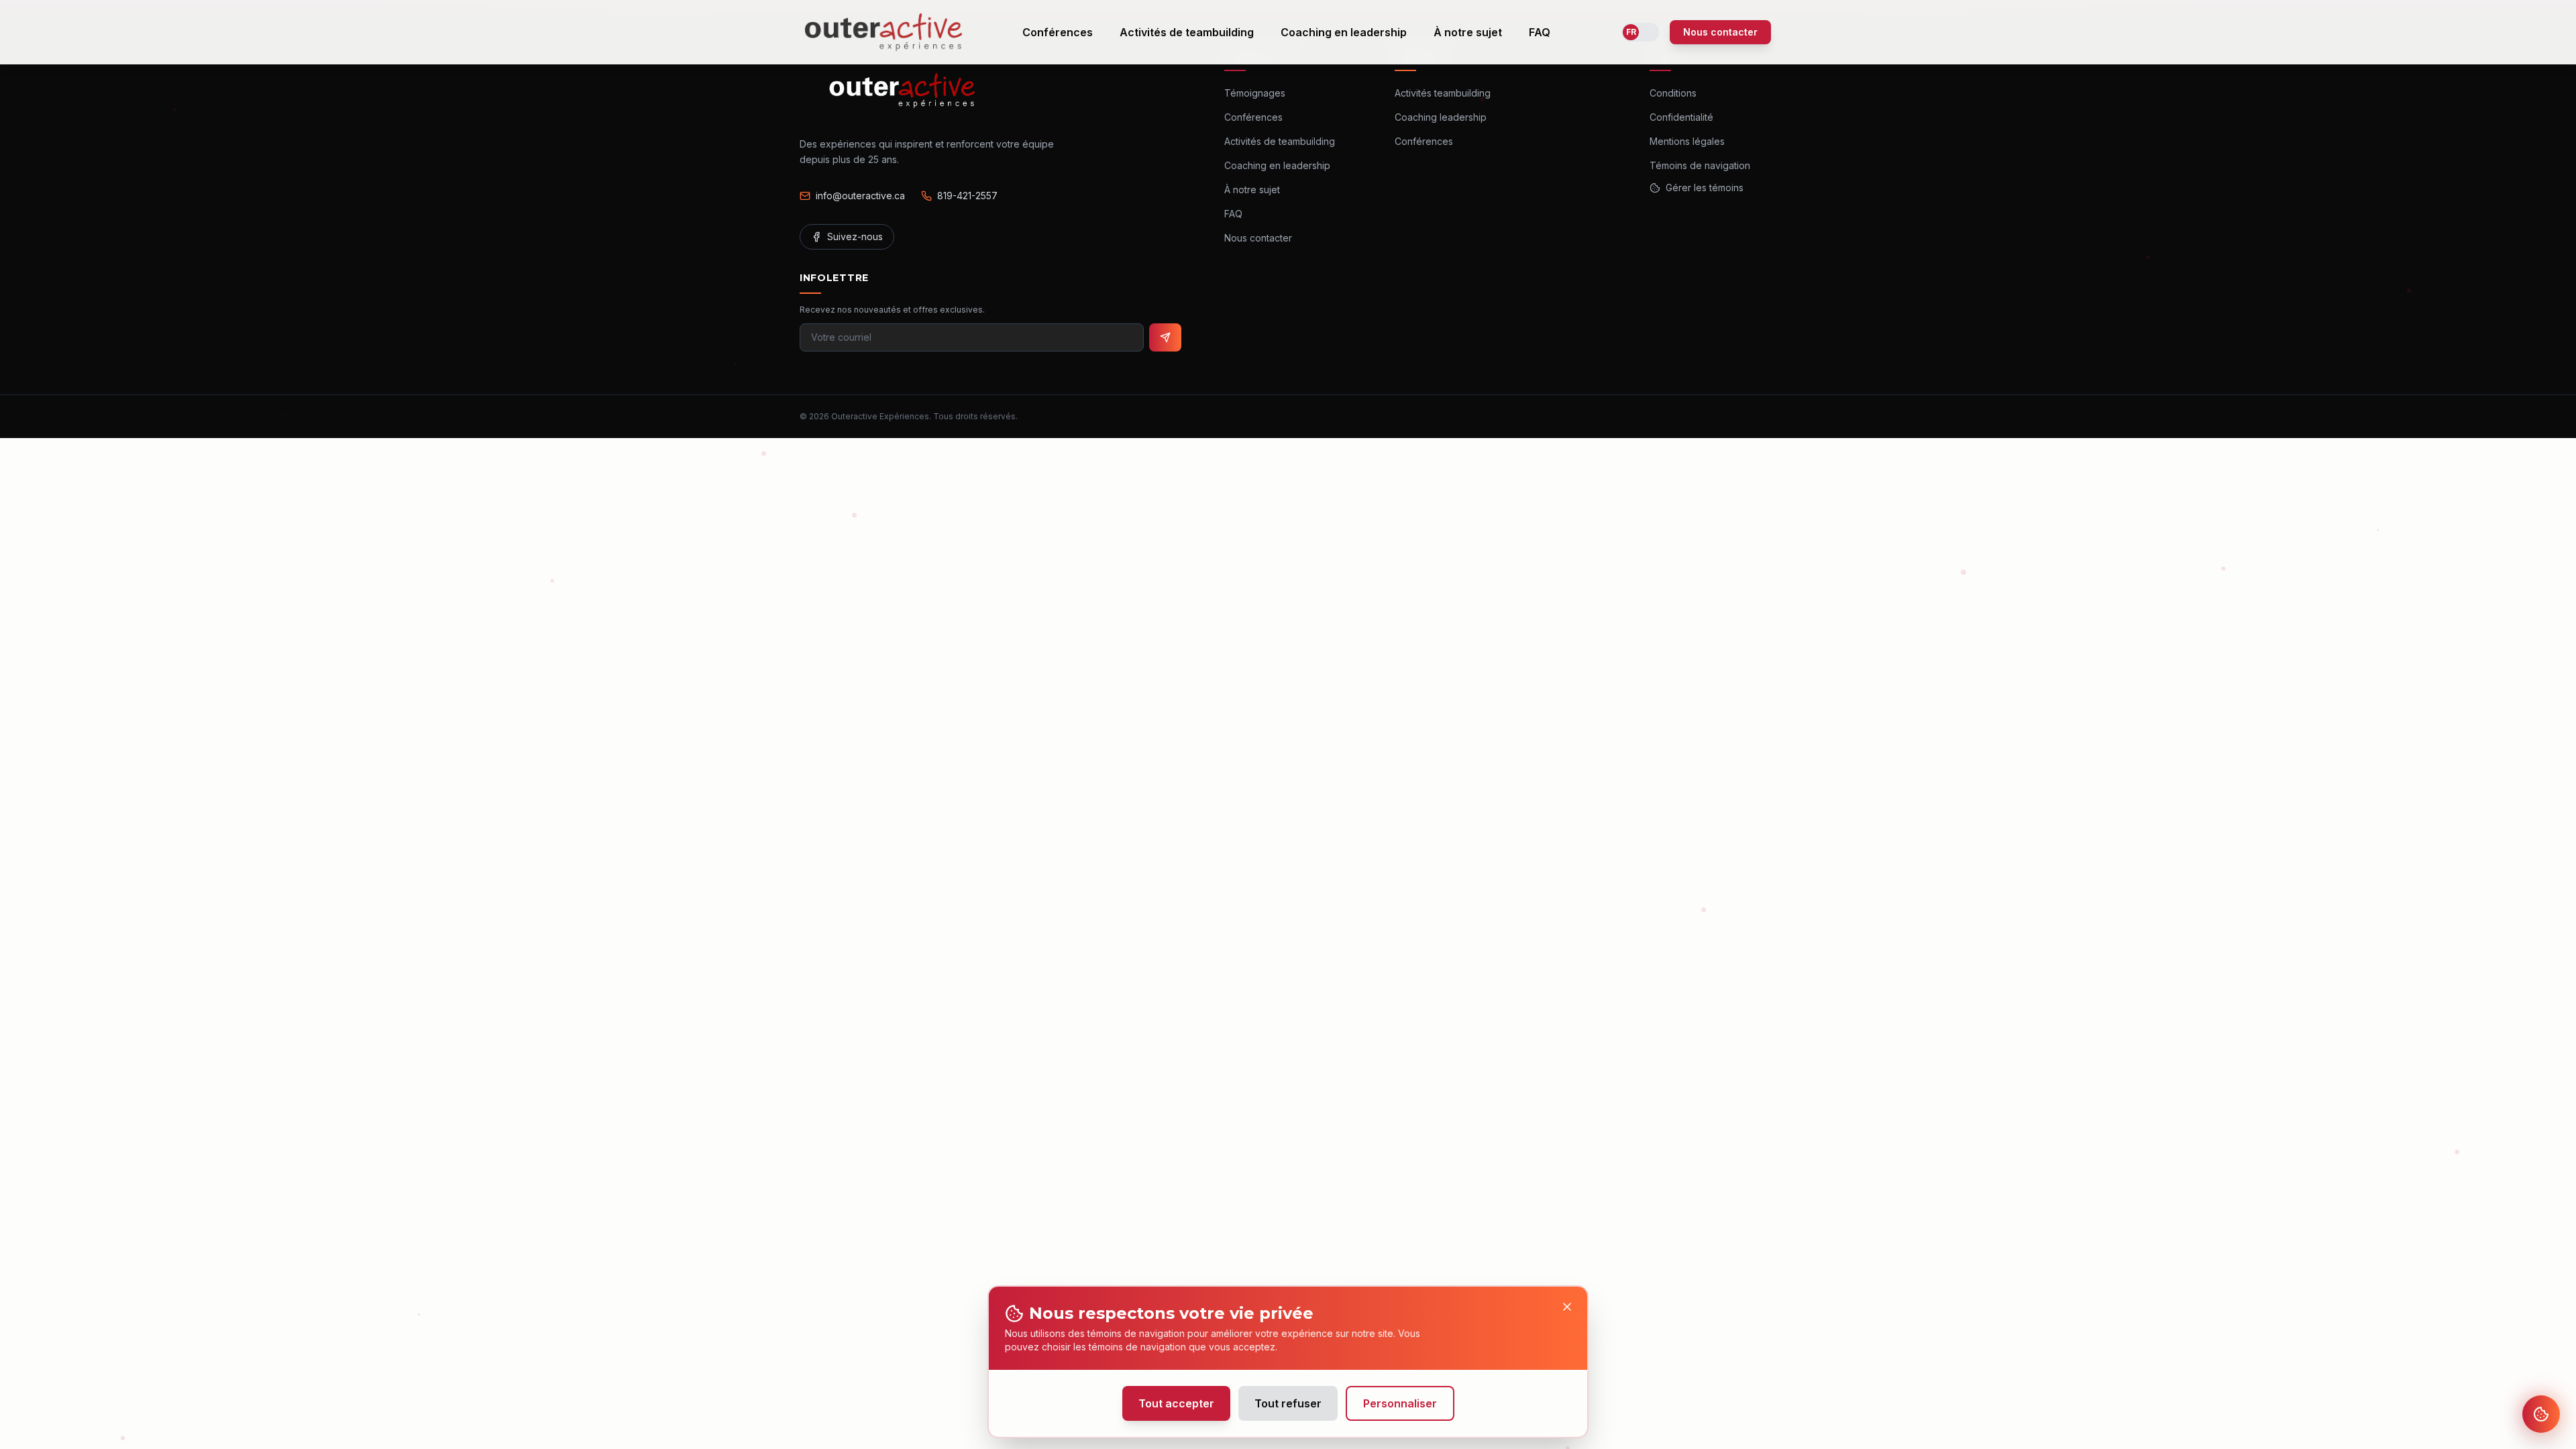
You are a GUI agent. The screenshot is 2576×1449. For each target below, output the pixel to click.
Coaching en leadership (1344, 32)
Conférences (1058, 32)
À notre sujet (1468, 32)
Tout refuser (1288, 1403)
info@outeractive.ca (860, 196)
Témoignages (1255, 93)
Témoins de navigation (1700, 165)
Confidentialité (1681, 117)
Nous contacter (1720, 32)
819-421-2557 (967, 196)
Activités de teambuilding (1187, 32)
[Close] (1567, 1307)
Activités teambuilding (1443, 93)
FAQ (1540, 32)
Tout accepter (1176, 1403)
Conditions (1673, 93)
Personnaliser (1400, 1403)
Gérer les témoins (1705, 187)
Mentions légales (1687, 141)
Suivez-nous (855, 236)
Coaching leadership (1441, 117)
